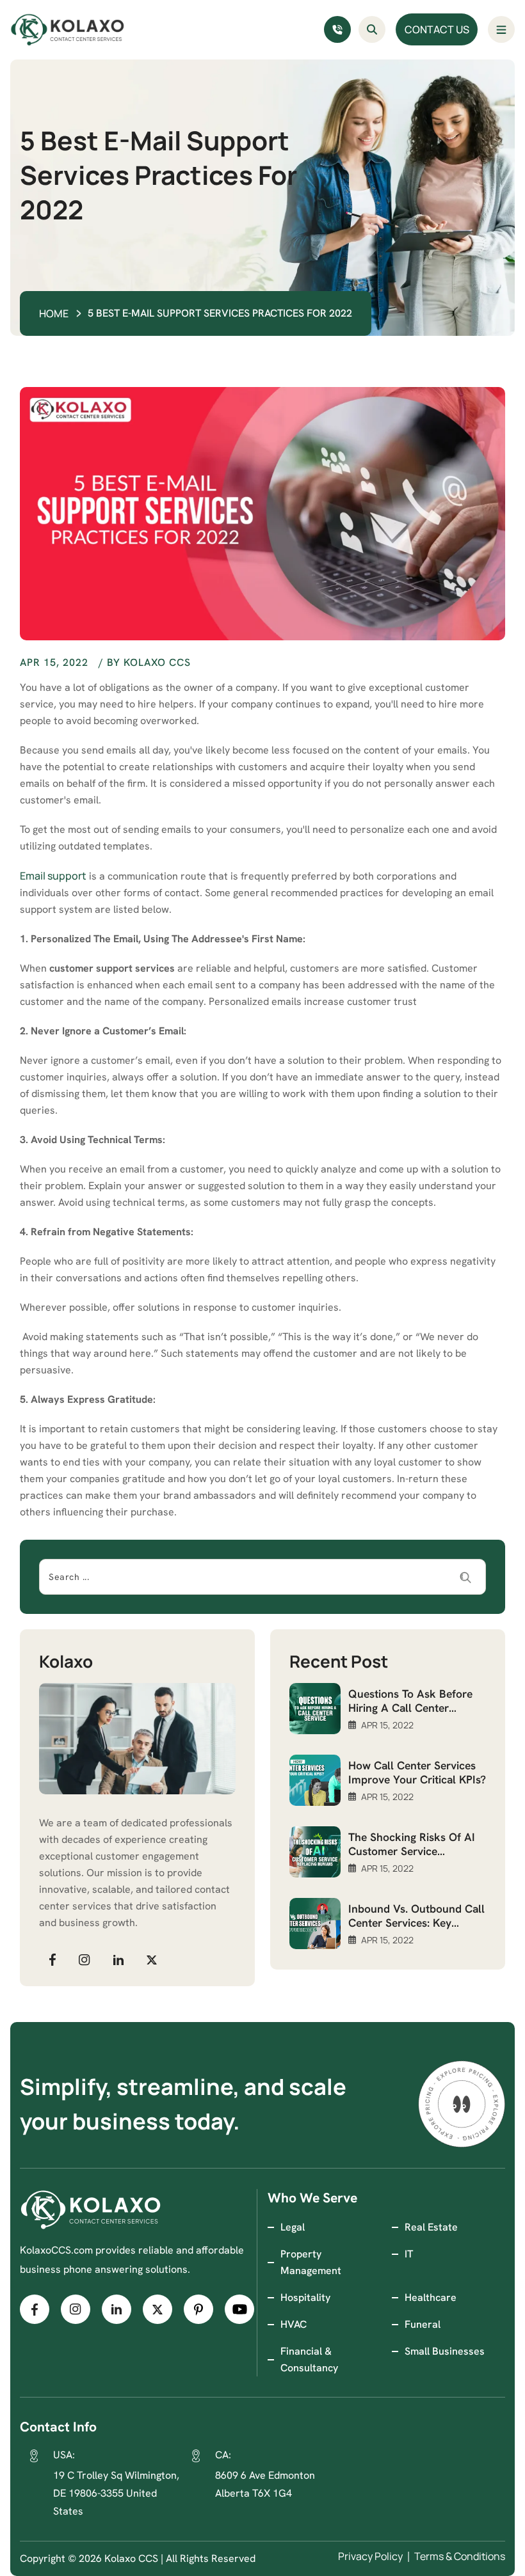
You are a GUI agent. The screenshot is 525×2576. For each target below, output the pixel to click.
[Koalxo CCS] (91, 2210)
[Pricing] (462, 2104)
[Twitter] (152, 1959)
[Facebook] (52, 1959)
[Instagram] (85, 1959)
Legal (293, 2227)
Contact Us (437, 29)
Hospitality (305, 2297)
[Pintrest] (198, 2309)
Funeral (423, 2324)
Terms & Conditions (460, 2556)
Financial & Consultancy (309, 2359)
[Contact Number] (337, 29)
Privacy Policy (370, 2556)
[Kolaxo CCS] (68, 30)
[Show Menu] (501, 29)
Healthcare (431, 2297)
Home (54, 313)
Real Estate (431, 2227)
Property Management (311, 2262)
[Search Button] (372, 29)
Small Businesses (445, 2351)
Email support (53, 876)
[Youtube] (239, 2309)
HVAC (294, 2324)
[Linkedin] (118, 1959)
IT (409, 2254)
